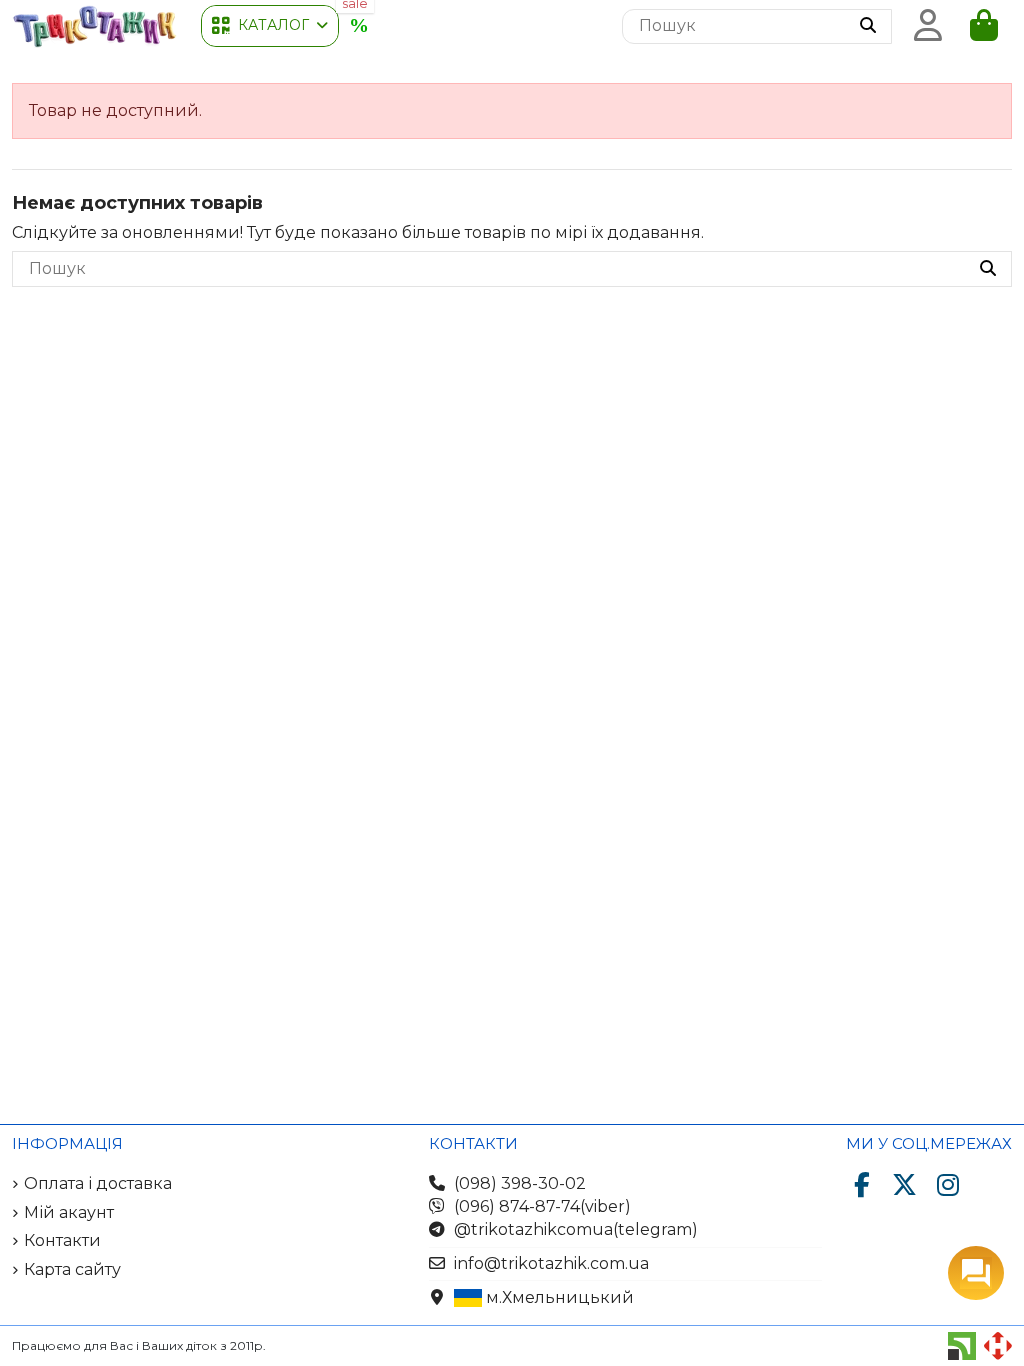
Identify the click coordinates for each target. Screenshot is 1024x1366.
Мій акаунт (69, 1212)
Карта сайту (72, 1269)
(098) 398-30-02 (520, 1183)
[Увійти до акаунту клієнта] (928, 26)
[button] (270, 26)
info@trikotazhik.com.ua (551, 1263)
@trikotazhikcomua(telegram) (576, 1229)
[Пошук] (868, 27)
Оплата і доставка (98, 1183)
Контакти (62, 1240)
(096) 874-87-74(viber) (542, 1206)
